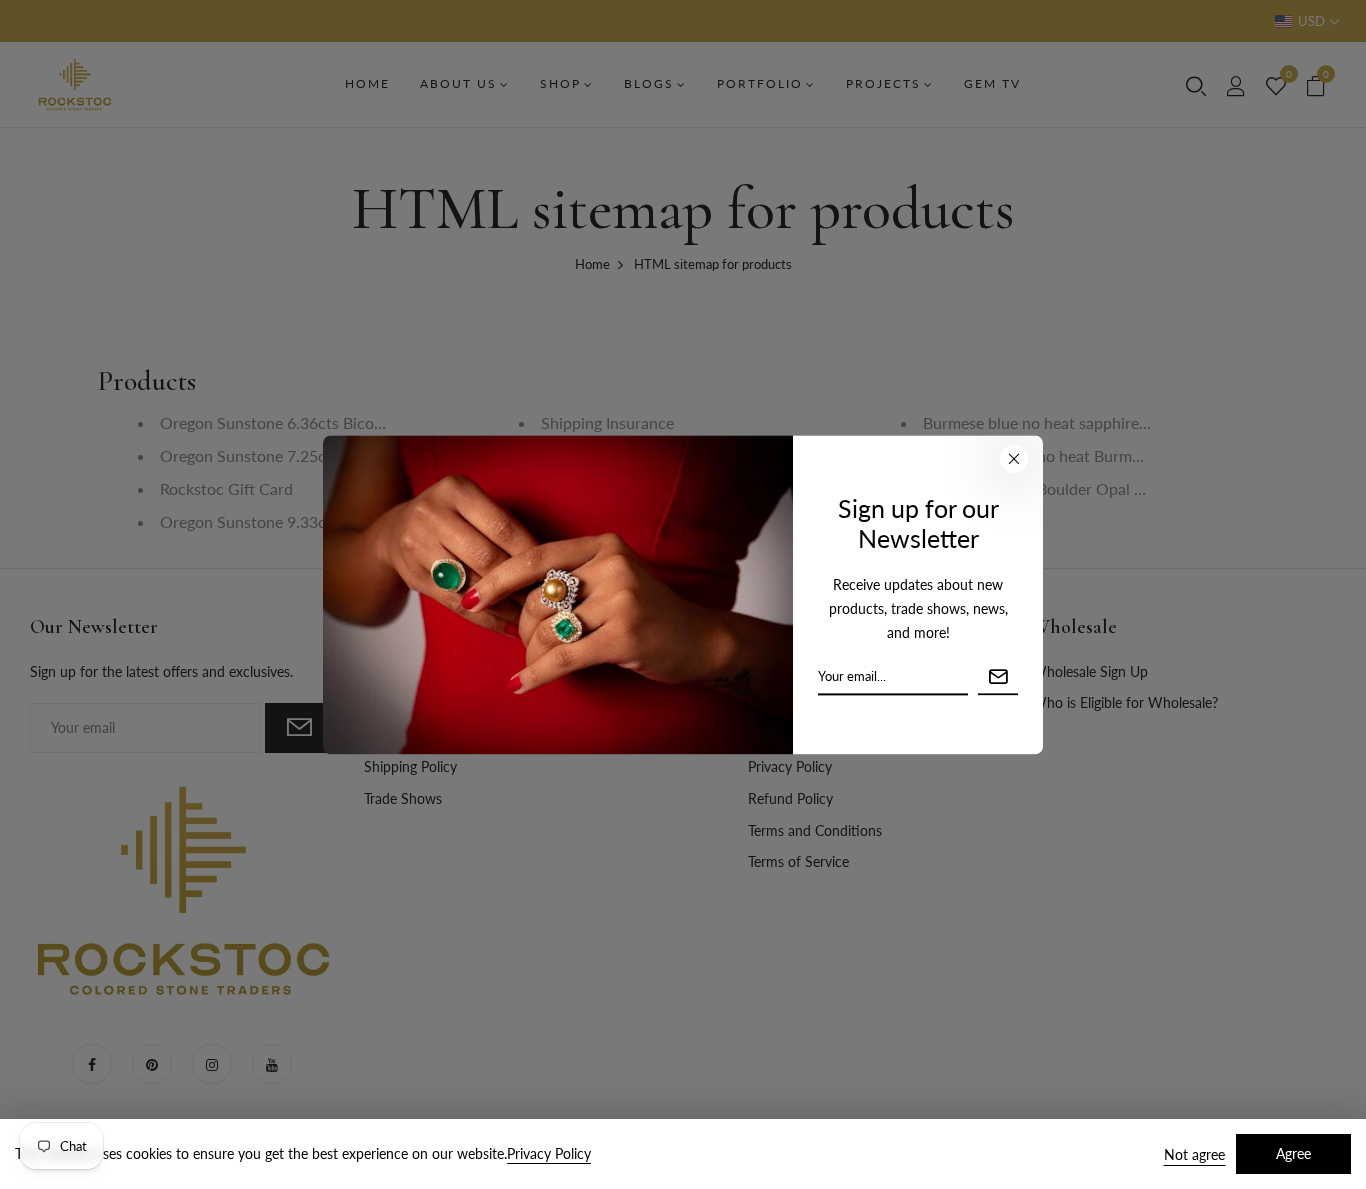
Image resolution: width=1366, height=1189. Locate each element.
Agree (1293, 1153)
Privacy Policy (549, 1153)
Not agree (1194, 1154)
